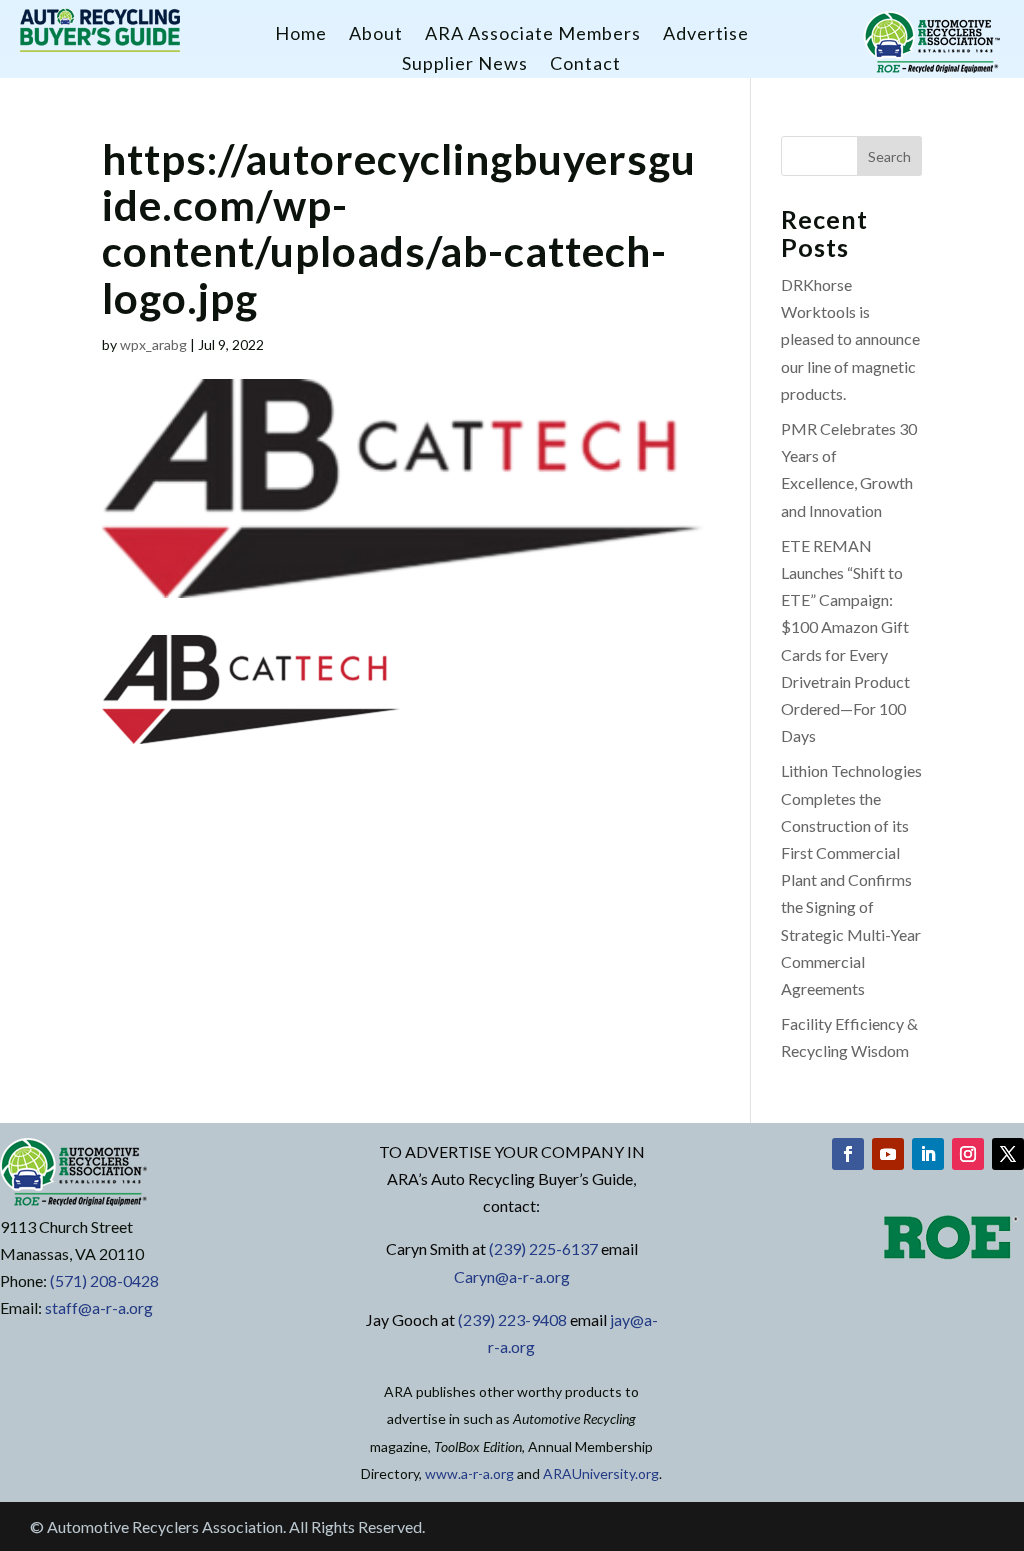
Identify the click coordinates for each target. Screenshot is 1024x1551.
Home (301, 35)
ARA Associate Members (533, 35)
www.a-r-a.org (469, 1473)
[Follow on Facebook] (848, 1154)
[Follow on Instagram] (968, 1154)
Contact (585, 65)
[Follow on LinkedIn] (928, 1154)
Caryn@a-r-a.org (512, 1276)
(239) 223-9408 (512, 1319)
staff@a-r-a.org (99, 1307)
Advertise (706, 35)
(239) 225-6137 (543, 1248)
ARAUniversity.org (601, 1473)
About (376, 35)
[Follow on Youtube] (888, 1154)
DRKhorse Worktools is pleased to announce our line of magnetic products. (850, 339)
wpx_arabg (153, 344)
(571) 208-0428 (104, 1280)
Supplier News (465, 65)
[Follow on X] (1008, 1154)
